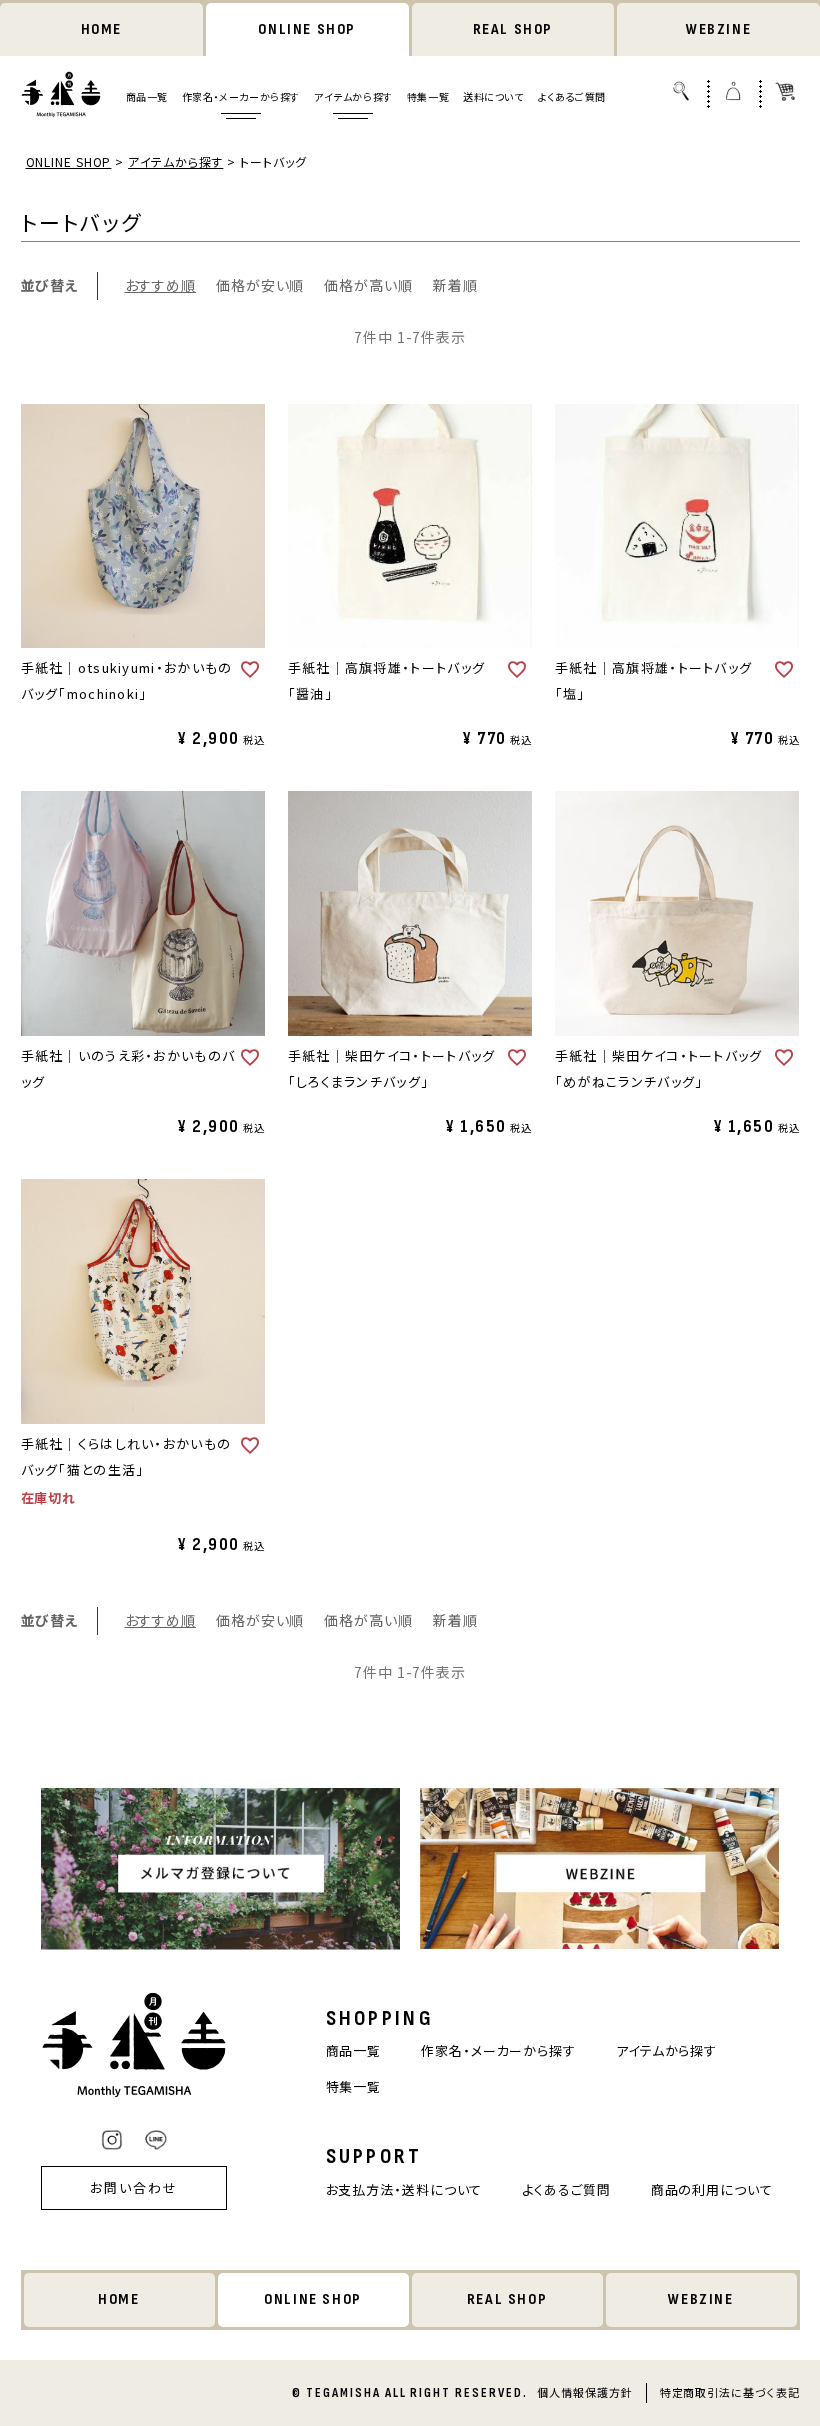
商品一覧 (147, 96)
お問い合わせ (134, 2187)
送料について (493, 96)
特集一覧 (428, 96)
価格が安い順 (260, 285)
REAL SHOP (513, 29)
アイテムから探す (353, 96)
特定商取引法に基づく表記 (730, 2392)
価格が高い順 (368, 285)
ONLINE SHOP (307, 29)
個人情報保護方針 (584, 2392)
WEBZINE (718, 29)
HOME (101, 29)
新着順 (455, 285)
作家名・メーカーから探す (241, 96)
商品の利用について (712, 2189)
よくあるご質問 (572, 96)
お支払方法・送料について (404, 2189)
